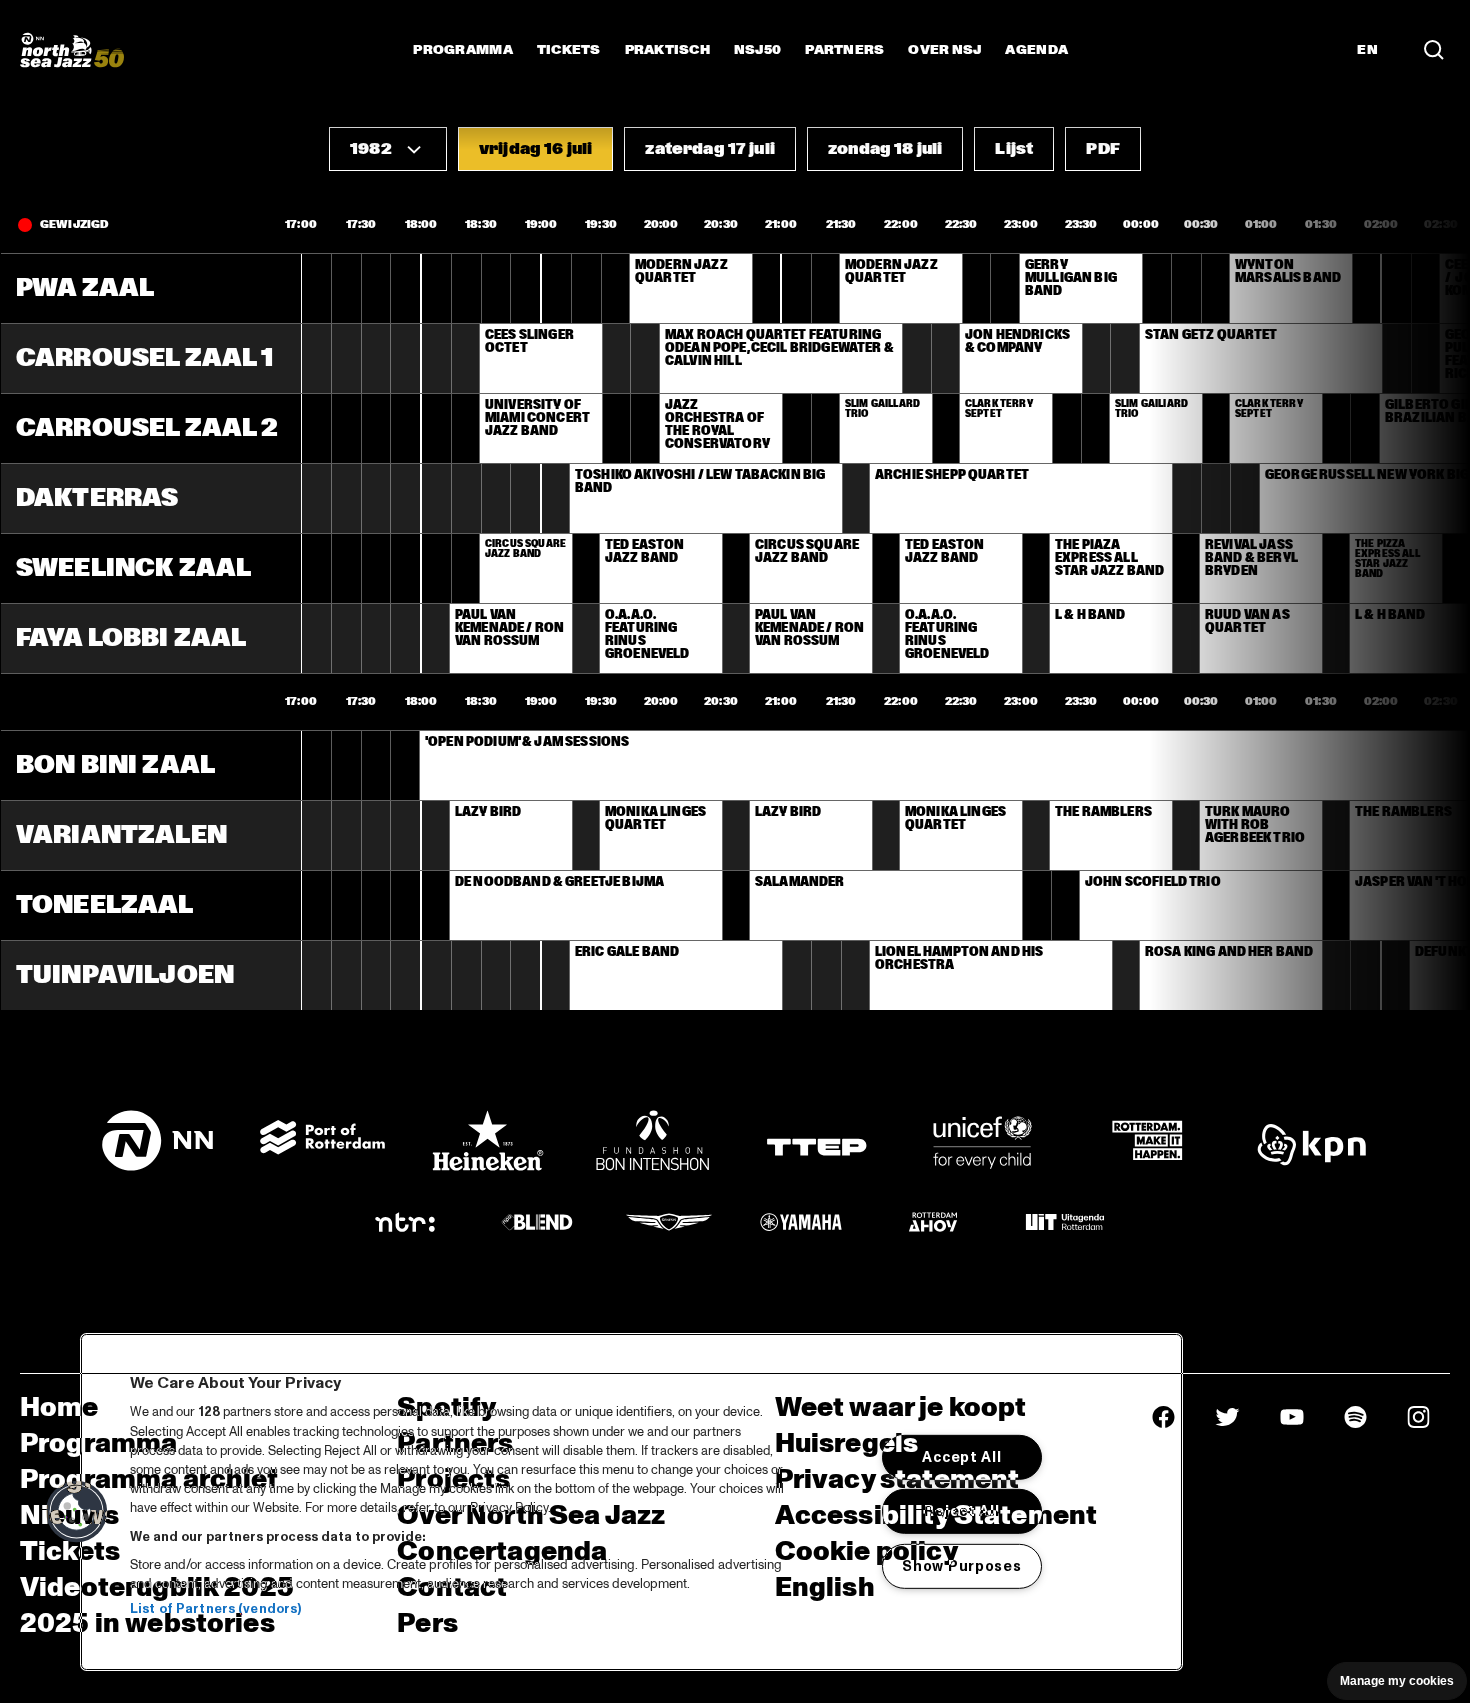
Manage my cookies (1397, 1681)
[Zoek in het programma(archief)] (1434, 50)
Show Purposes (961, 1566)
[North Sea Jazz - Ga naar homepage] (72, 50)
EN (1367, 50)
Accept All (961, 1457)
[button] (388, 149)
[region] (631, 1502)
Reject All (961, 1511)
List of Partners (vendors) (215, 1609)
